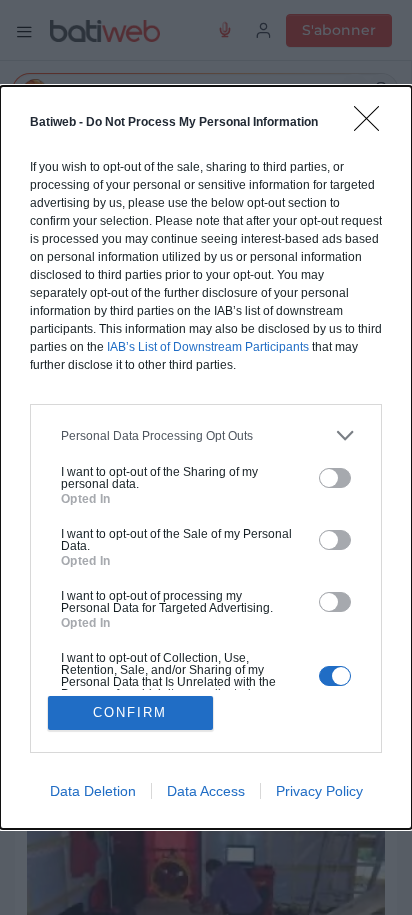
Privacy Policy (319, 791)
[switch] (335, 478)
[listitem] (206, 435)
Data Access (206, 791)
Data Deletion (93, 791)
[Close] (373, 125)
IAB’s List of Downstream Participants (208, 347)
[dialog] (206, 457)
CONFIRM (130, 712)
